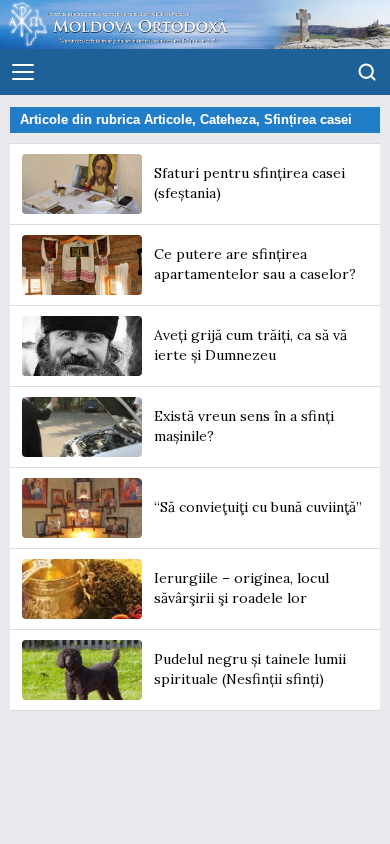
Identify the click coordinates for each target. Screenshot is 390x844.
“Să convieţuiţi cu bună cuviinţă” (258, 507)
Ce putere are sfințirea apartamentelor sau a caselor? (255, 264)
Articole (168, 119)
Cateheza (228, 119)
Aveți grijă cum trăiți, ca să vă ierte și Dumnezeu (250, 345)
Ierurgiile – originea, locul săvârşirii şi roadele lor (241, 588)
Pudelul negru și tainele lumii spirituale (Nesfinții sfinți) (250, 669)
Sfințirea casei (308, 119)
